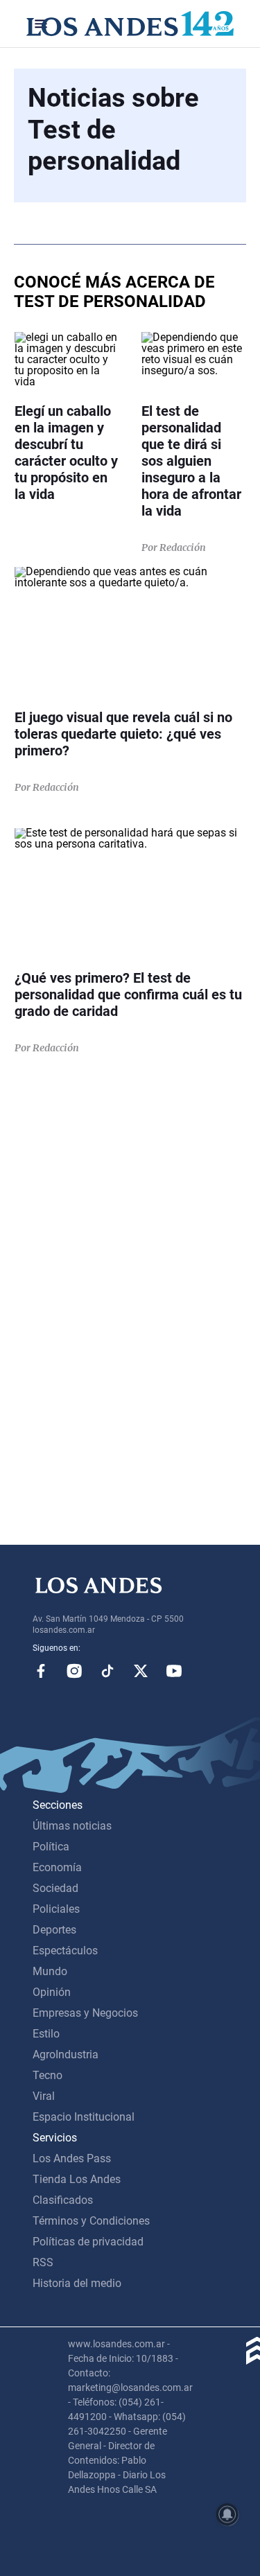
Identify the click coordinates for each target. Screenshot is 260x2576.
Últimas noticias (72, 1826)
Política (51, 1847)
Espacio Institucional (84, 2117)
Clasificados (63, 2200)
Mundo (50, 1971)
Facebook (41, 1671)
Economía (57, 1867)
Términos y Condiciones (91, 2221)
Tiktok (107, 1671)
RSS (43, 2262)
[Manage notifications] (227, 2514)
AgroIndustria (66, 2054)
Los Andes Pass (72, 2158)
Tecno (47, 2075)
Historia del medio (77, 2283)
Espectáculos (65, 1951)
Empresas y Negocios (85, 2013)
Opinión (52, 1992)
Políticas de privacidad (88, 2242)
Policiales (56, 1909)
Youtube (174, 1671)
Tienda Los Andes (77, 2179)
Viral (44, 2096)
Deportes (54, 1930)
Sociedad (55, 1888)
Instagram (74, 1671)
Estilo (46, 2034)
